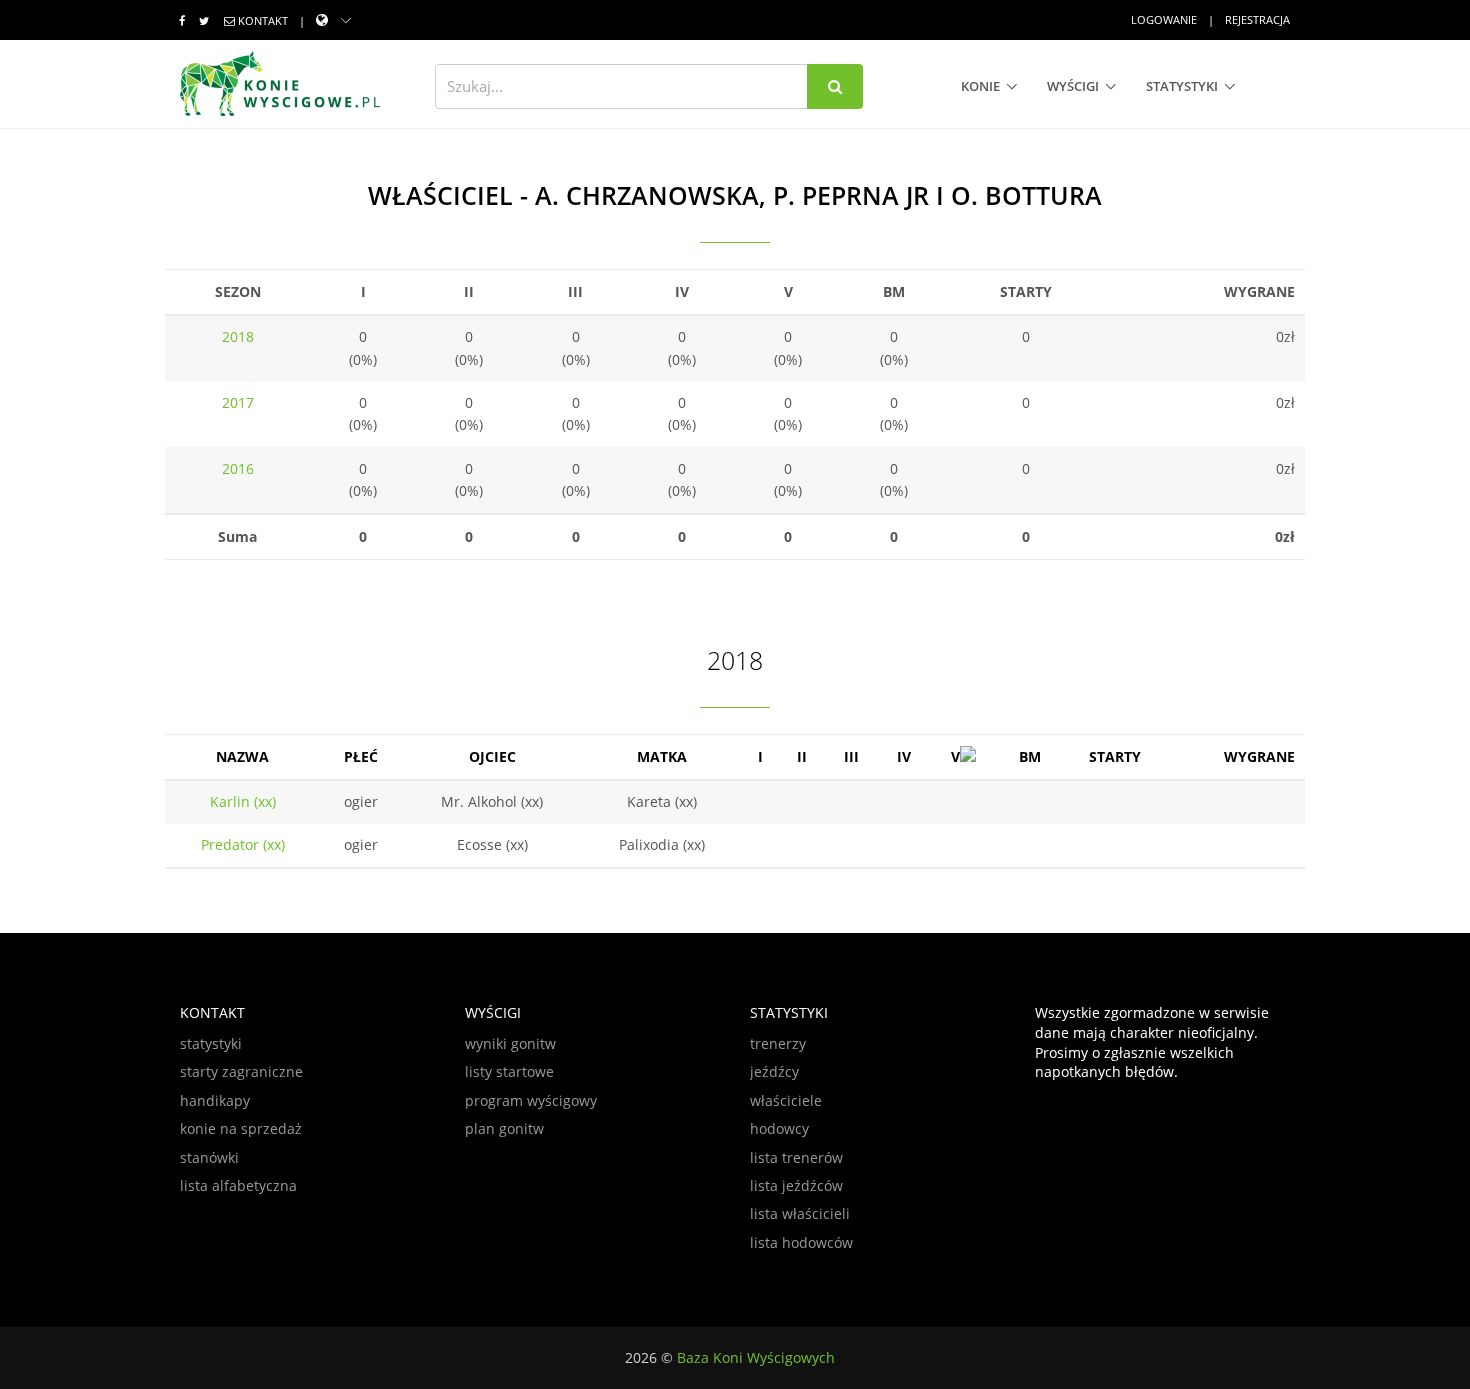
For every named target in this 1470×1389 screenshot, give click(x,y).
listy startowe (509, 1071)
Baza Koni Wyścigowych (756, 1357)
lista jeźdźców (796, 1185)
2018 (238, 336)
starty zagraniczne (241, 1071)
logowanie (1164, 19)
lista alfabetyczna (238, 1185)
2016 (238, 468)
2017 (238, 402)
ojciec (492, 756)
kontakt (263, 20)
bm (1030, 756)
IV (904, 756)
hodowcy (779, 1128)
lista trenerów (796, 1157)
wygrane (1259, 756)
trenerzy (778, 1043)
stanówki (209, 1157)
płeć (361, 756)
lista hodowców (801, 1242)
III (851, 756)
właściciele (786, 1100)
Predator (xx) (243, 844)
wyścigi (1073, 86)
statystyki (1182, 86)
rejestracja (1257, 19)
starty (1115, 756)
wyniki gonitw (510, 1043)
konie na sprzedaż (241, 1128)
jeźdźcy (774, 1071)
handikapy (215, 1100)
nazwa (242, 756)
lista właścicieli (800, 1213)
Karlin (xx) (243, 801)
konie (980, 86)
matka (662, 756)
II (802, 756)
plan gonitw (504, 1128)
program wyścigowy (531, 1100)
